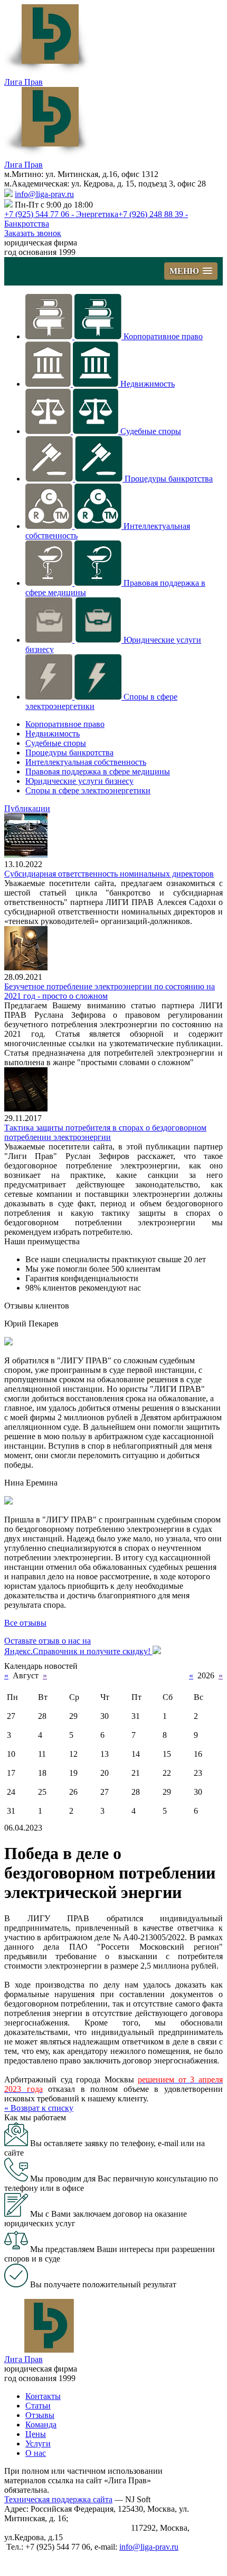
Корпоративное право (163, 336)
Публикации (27, 808)
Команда (41, 2425)
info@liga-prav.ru (44, 194)
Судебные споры (151, 431)
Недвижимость (148, 384)
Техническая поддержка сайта (58, 2499)
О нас (36, 2453)
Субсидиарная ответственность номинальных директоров (109, 874)
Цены (36, 2434)
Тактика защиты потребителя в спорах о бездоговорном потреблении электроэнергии (105, 1132)
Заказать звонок (33, 233)
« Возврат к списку (39, 2108)
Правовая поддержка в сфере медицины (98, 771)
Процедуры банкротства (169, 479)
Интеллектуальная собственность (86, 762)
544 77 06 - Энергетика (61, 214)
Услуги (38, 2444)
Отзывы (40, 2415)
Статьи (38, 2406)
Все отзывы (25, 1623)
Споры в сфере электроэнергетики (88, 790)
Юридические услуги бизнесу (79, 781)
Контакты (43, 2396)
